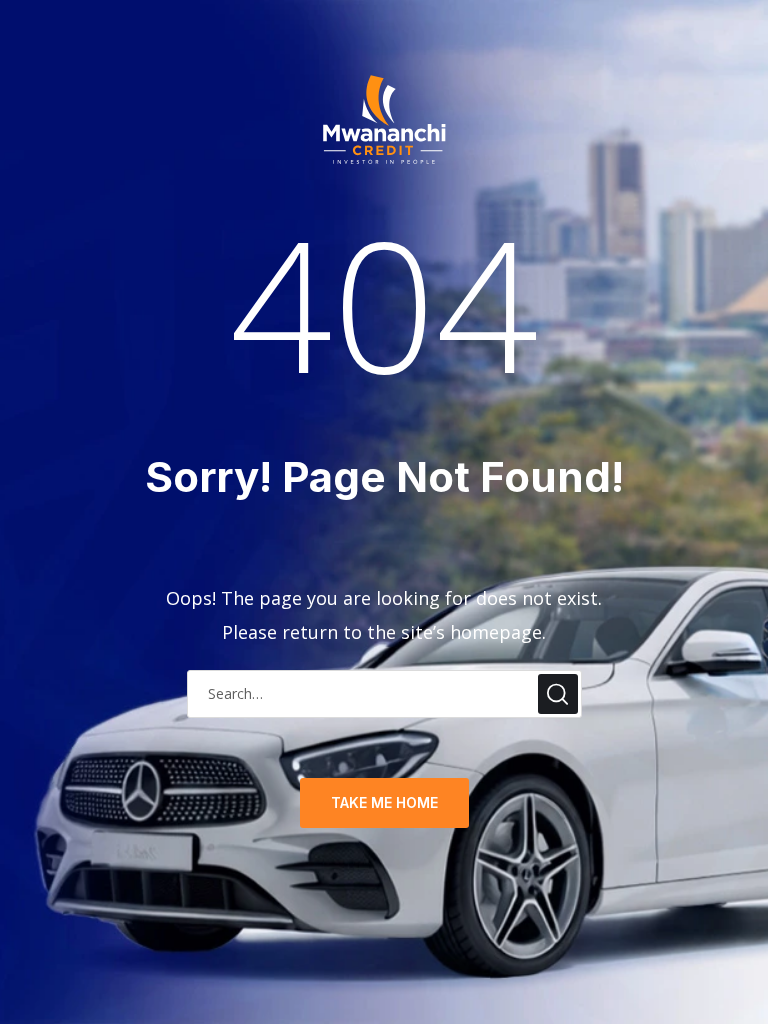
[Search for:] (384, 692)
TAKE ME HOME (384, 802)
